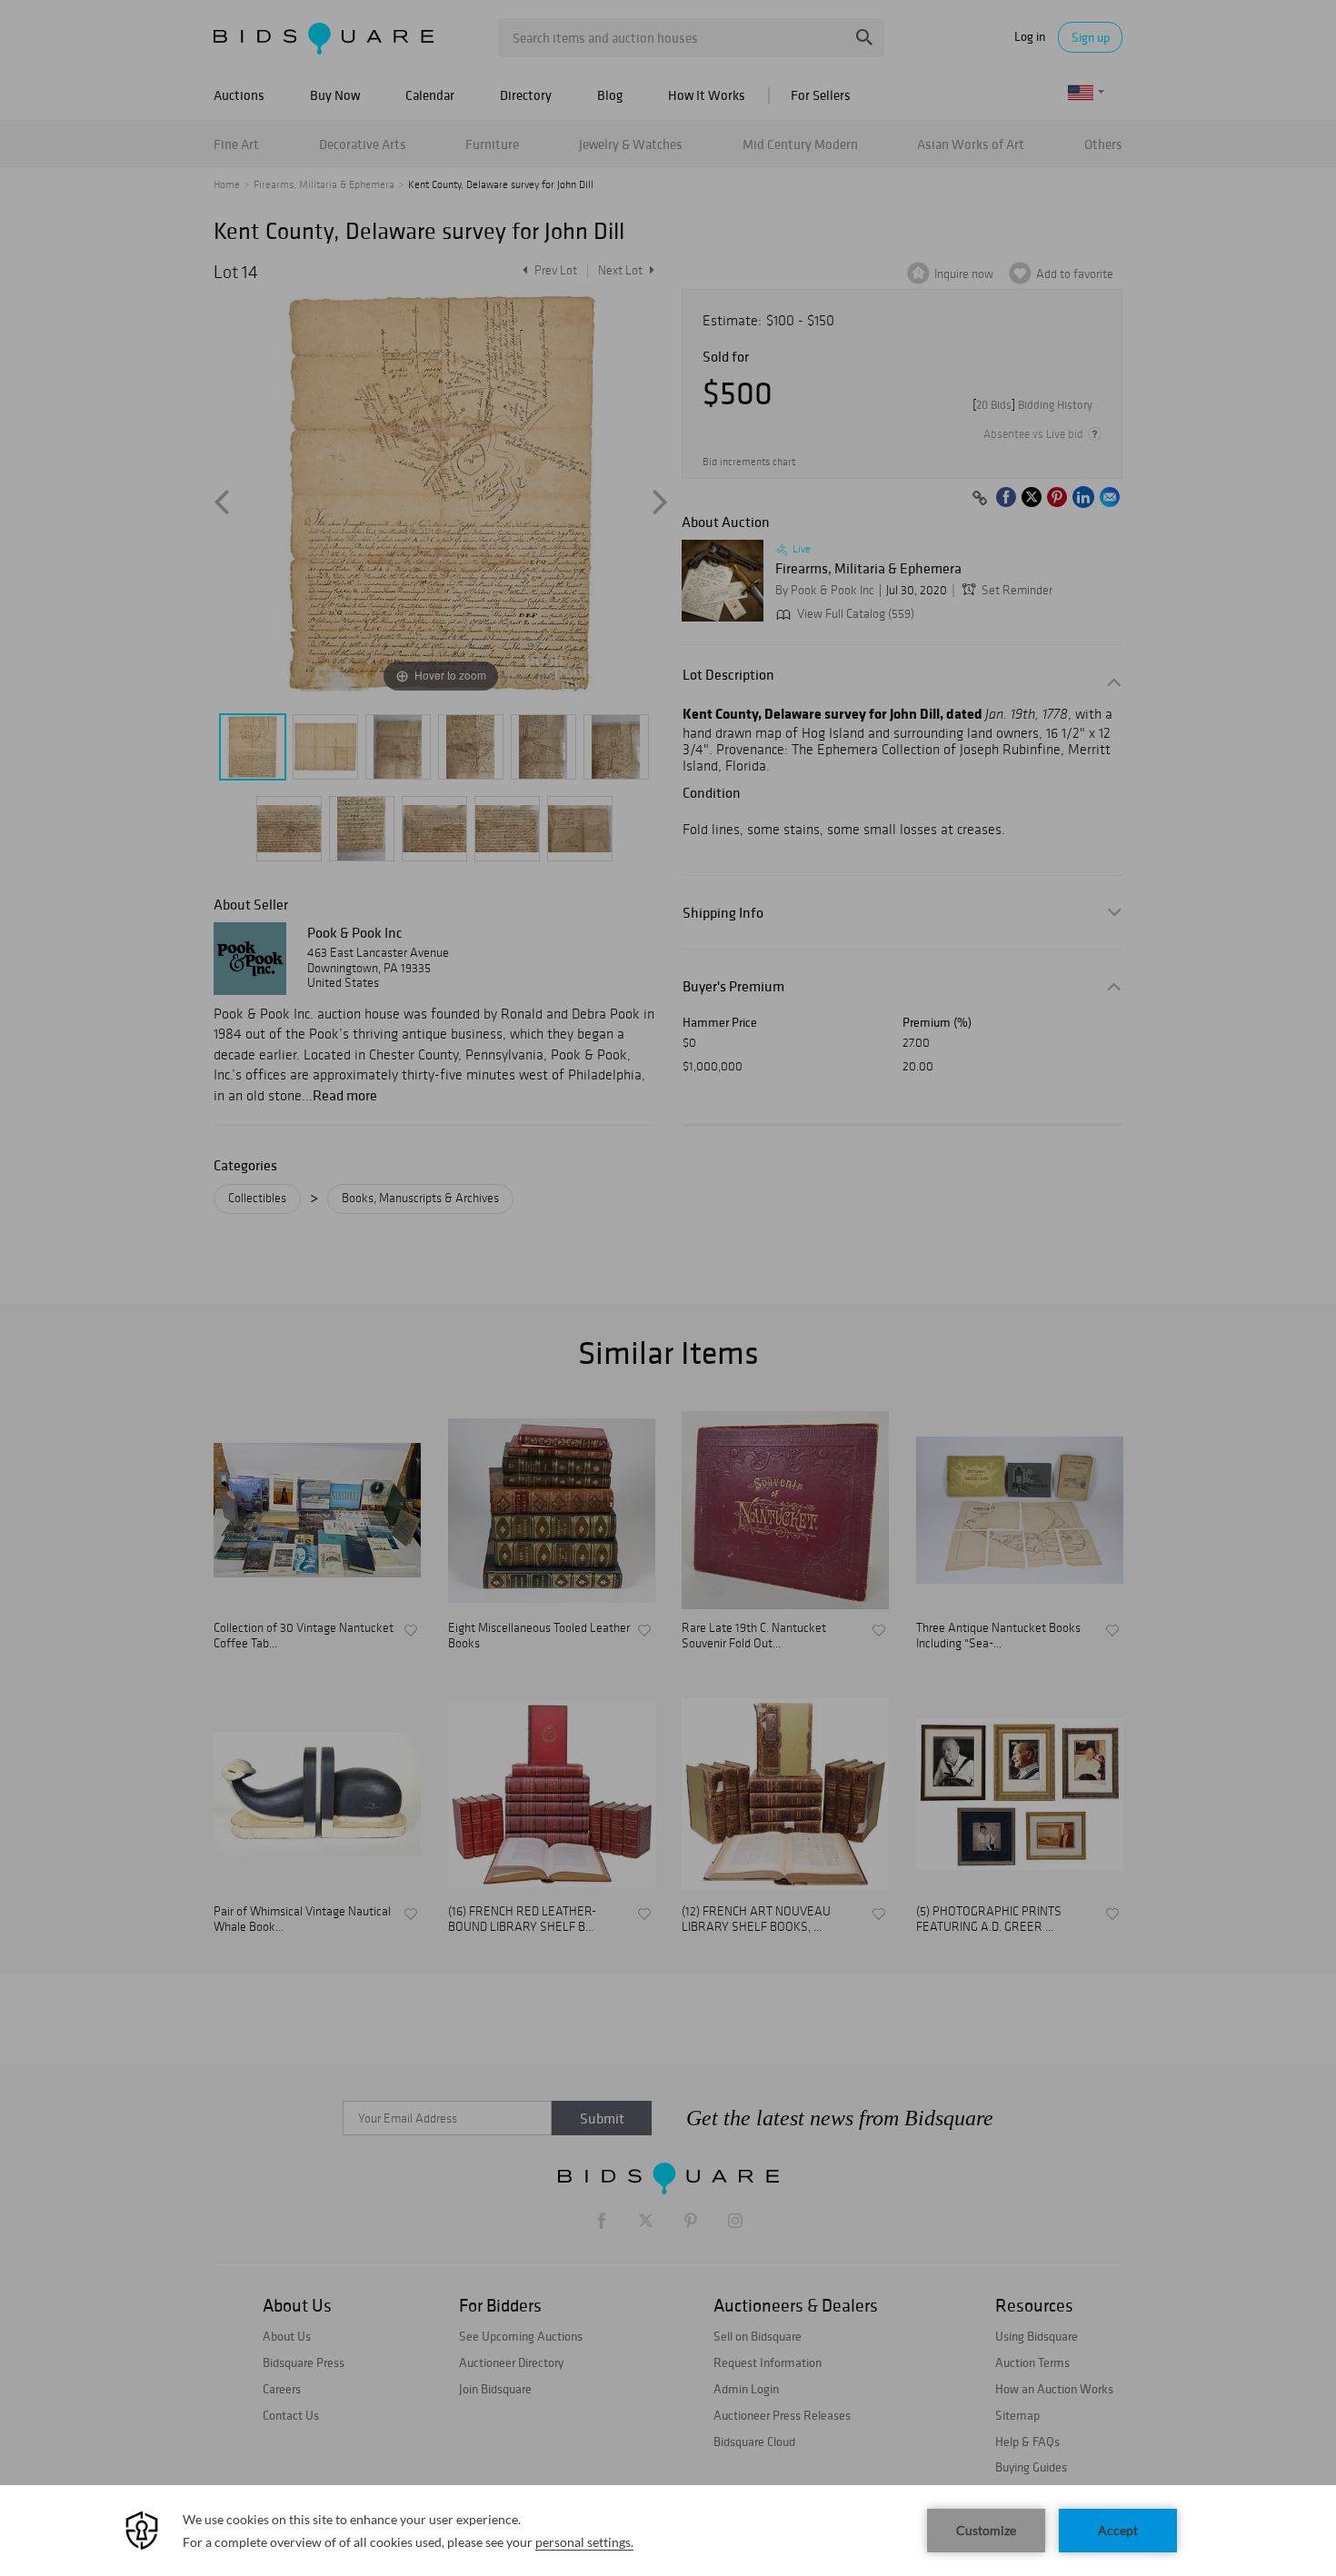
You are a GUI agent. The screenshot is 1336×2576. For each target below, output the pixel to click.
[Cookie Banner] (668, 2531)
